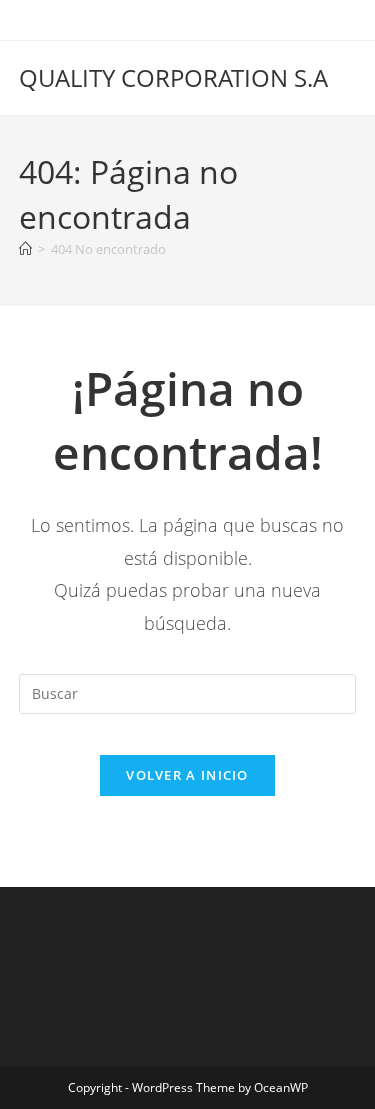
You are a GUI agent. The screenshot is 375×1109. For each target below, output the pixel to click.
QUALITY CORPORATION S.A (173, 77)
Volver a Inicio (187, 775)
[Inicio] (25, 249)
